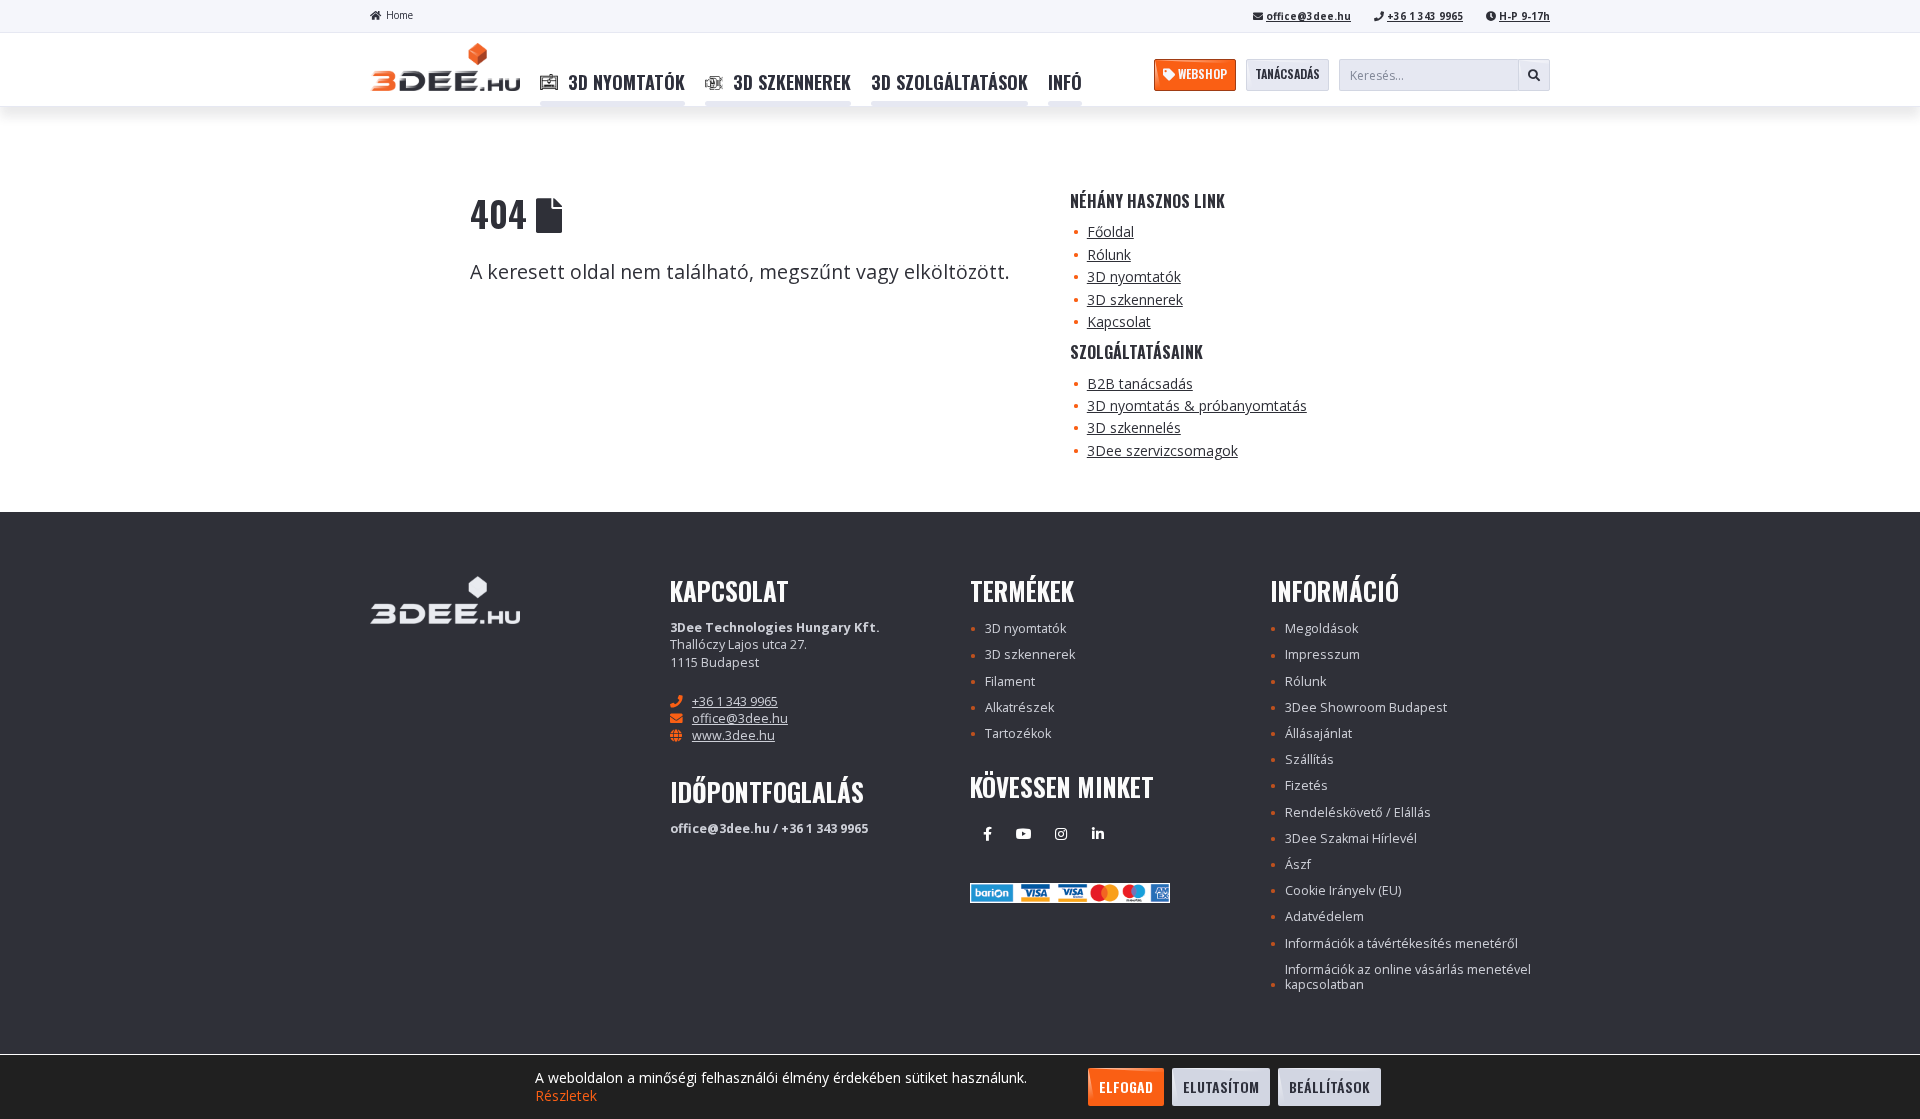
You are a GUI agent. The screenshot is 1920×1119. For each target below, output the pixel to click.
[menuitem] (612, 83)
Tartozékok (1018, 733)
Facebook (987, 834)
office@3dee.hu (1308, 16)
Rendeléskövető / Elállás (1358, 812)
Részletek (566, 1096)
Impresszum (1322, 654)
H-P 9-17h (1524, 16)
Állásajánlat (1318, 733)
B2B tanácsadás (1140, 383)
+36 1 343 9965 (1425, 16)
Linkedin (1098, 834)
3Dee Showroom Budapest (1366, 707)
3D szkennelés (1134, 427)
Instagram (1061, 834)
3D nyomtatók (1134, 276)
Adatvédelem (1324, 916)
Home (399, 15)
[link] (612, 83)
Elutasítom (1221, 1086)
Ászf (1298, 864)
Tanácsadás (1287, 73)
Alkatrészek (1019, 707)
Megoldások (1321, 628)
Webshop (1201, 73)
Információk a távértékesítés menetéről (1401, 943)
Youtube (1024, 834)
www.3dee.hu (733, 735)
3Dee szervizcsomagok (1162, 450)
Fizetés (1306, 785)
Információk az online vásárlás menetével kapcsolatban (1408, 977)
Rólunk (1109, 254)
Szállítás (1309, 759)
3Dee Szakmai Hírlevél (1351, 838)
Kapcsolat (1119, 321)
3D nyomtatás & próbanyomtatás (1197, 405)
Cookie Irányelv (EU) (1343, 890)
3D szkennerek (1135, 299)
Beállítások (1329, 1086)
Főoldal (1110, 231)
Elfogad (1126, 1086)
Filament (1010, 681)
